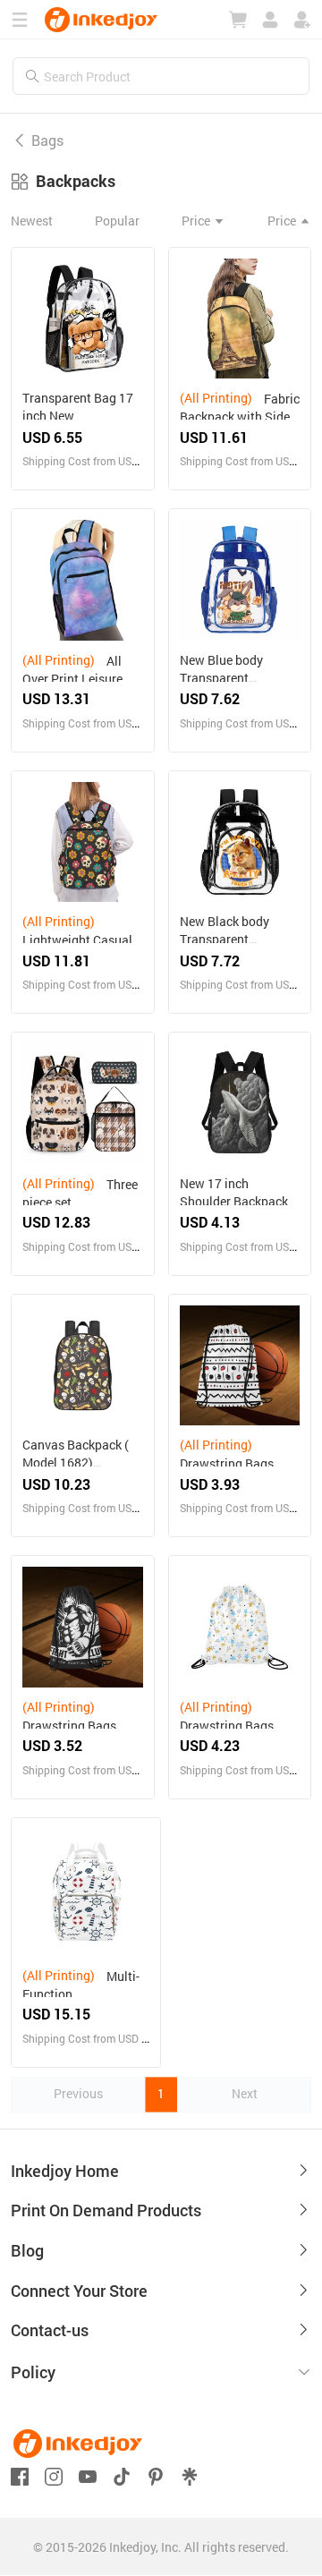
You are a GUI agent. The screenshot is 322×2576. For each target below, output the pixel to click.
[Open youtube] (88, 2474)
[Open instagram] (54, 2474)
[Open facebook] (20, 2474)
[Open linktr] (190, 2474)
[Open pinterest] (156, 2474)
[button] (161, 2373)
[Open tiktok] (122, 2474)
